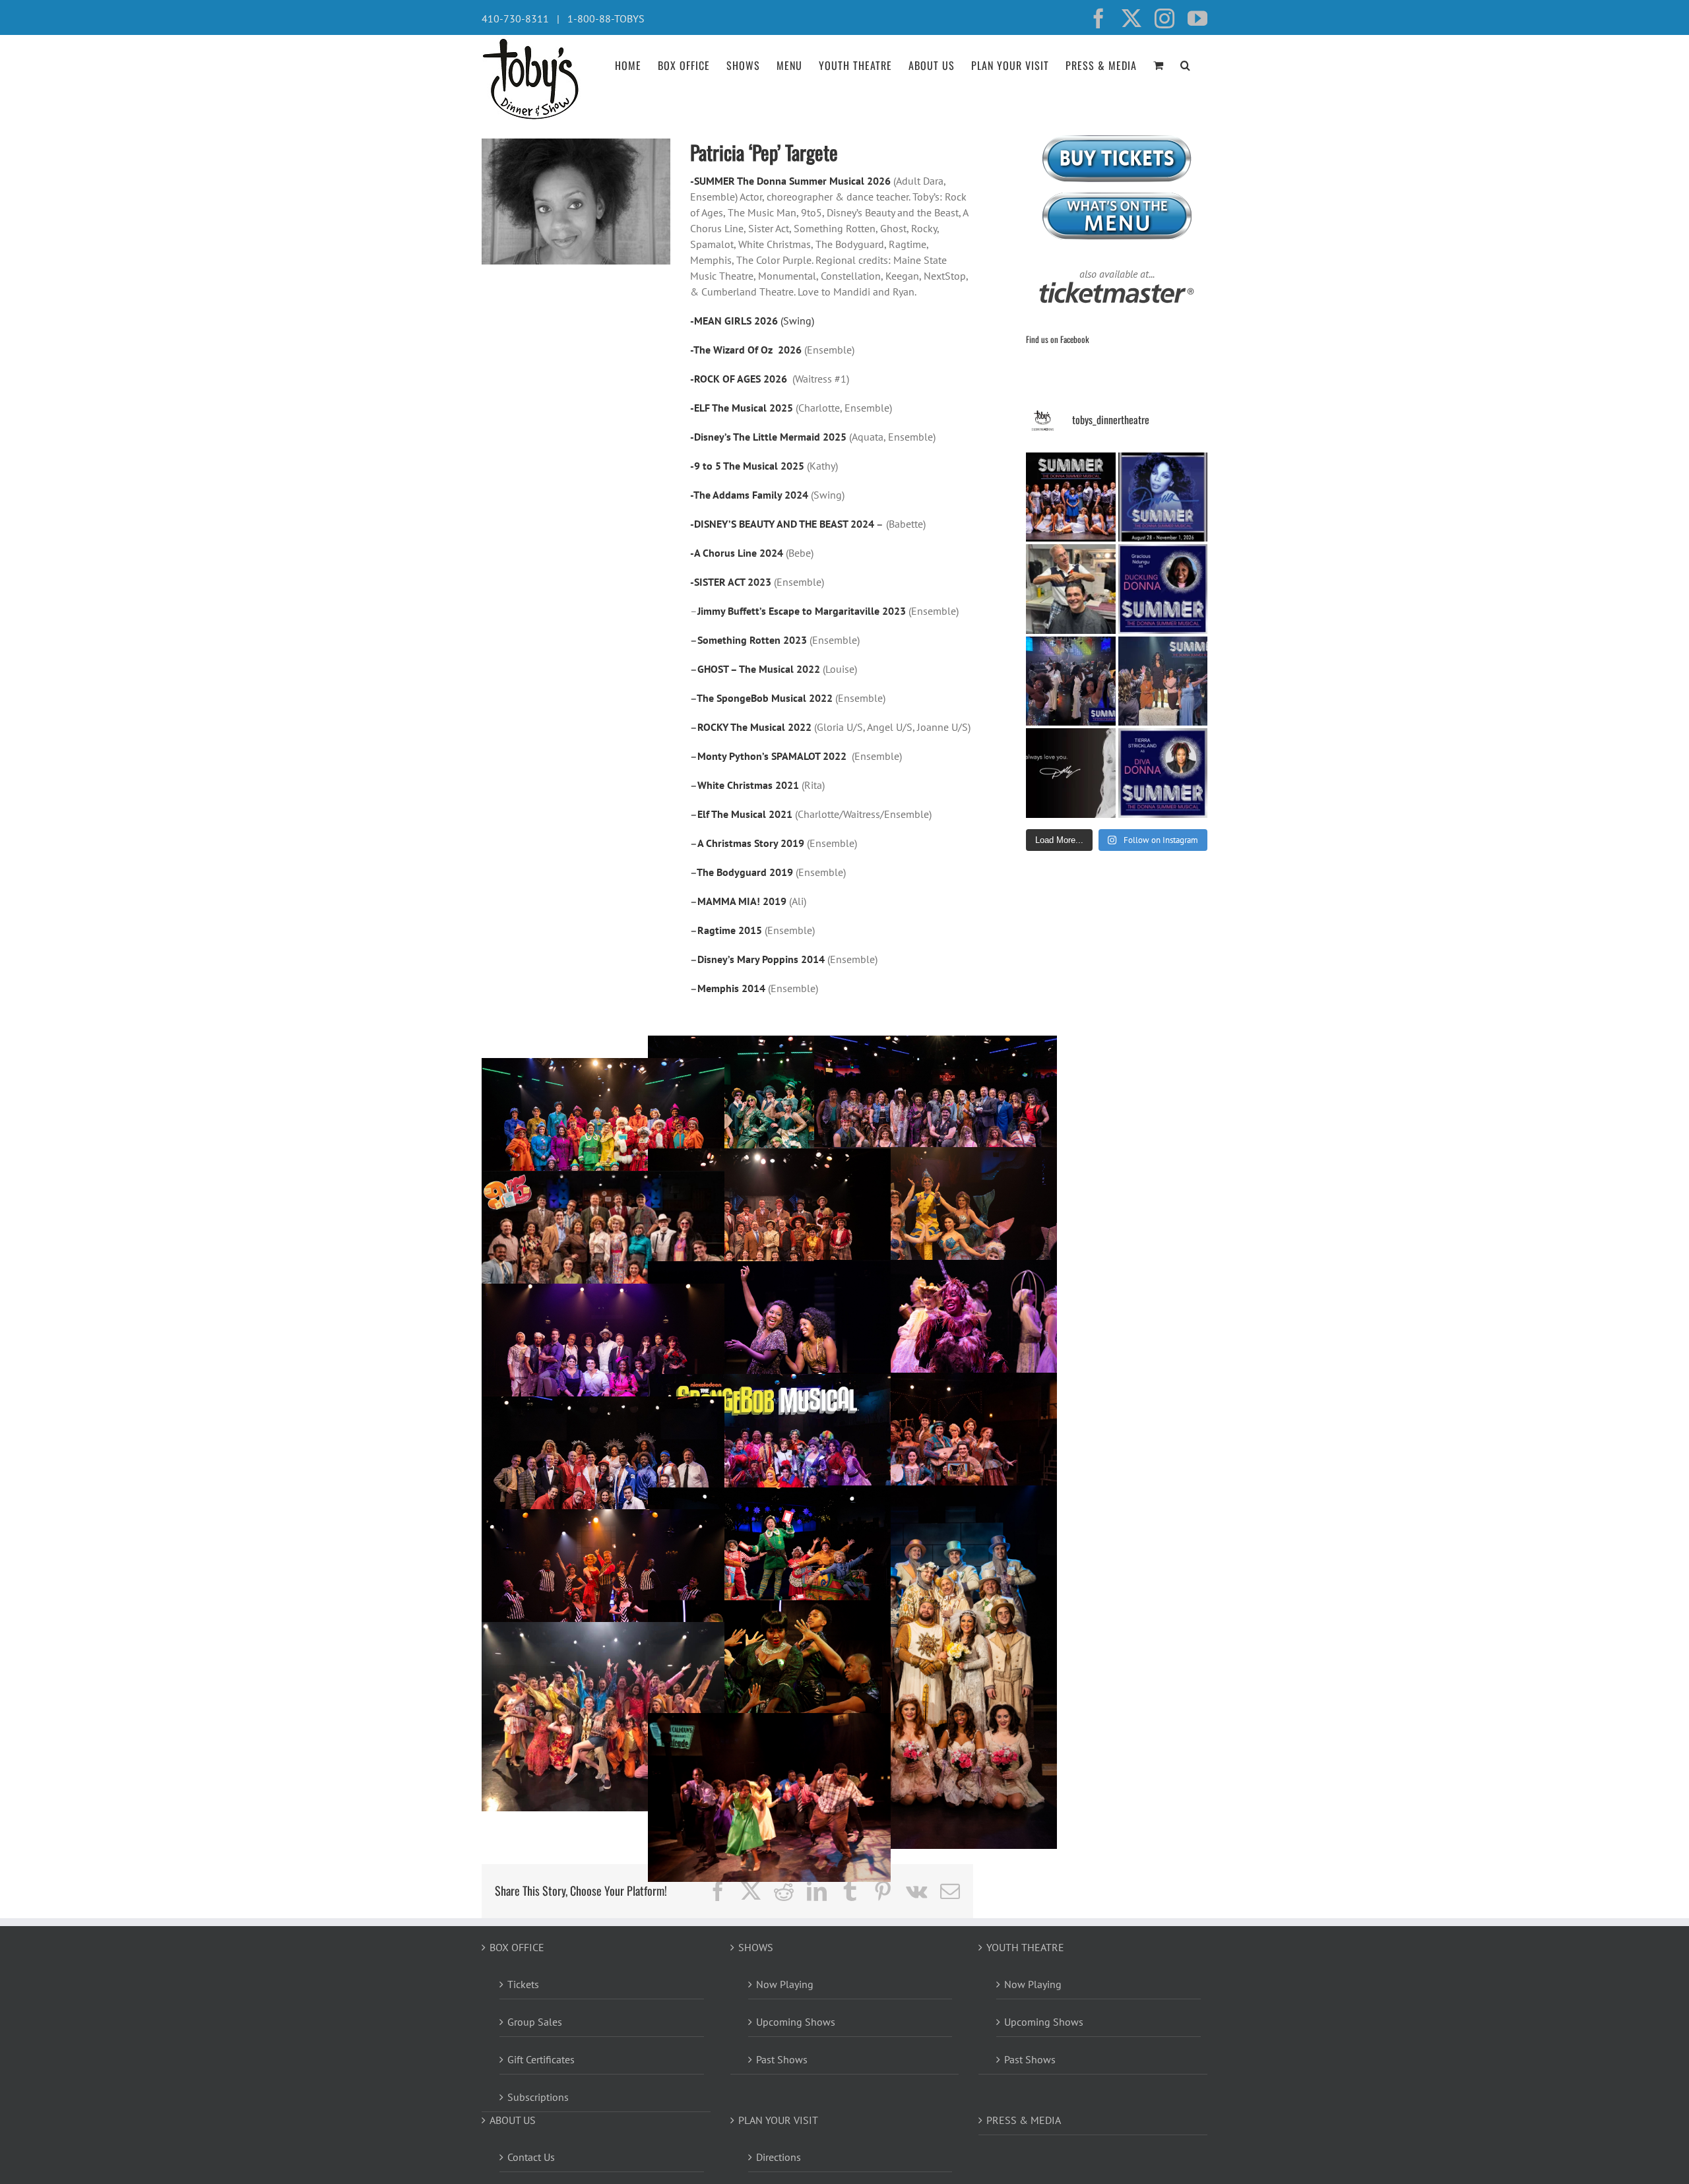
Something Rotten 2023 (752, 640)
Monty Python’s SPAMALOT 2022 (772, 756)
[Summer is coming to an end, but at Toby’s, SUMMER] (1071, 681)
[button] (1186, 64)
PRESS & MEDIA (1024, 2120)
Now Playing (785, 1984)
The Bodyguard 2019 (745, 872)
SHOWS (756, 1947)
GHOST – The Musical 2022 (760, 669)
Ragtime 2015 (730, 930)
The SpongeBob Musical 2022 (765, 698)
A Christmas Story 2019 (751, 843)
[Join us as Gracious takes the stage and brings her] (1163, 589)
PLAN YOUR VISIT (778, 2120)
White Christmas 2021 (749, 785)
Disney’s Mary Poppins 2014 (761, 959)
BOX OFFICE (517, 1947)
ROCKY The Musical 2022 (754, 727)
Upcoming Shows (796, 2022)
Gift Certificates (541, 2059)
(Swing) (796, 321)
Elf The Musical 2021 (745, 814)
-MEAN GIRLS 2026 (734, 321)
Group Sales (535, 2022)
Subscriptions (538, 2097)
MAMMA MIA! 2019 (742, 901)
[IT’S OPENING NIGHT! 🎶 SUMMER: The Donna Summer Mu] (1163, 497)
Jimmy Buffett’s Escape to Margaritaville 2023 (802, 611)
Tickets (523, 1984)
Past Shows (782, 2059)
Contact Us (531, 2157)
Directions (779, 2157)
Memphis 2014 (731, 988)
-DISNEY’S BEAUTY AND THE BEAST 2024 (782, 524)
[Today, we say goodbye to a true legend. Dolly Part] (1071, 773)
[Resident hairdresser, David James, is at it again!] (1071, 589)
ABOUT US (513, 2120)
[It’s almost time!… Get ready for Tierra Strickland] (1163, 773)
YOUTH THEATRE (1025, 1947)
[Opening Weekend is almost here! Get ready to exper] (1163, 681)
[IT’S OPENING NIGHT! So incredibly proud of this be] (1071, 497)
